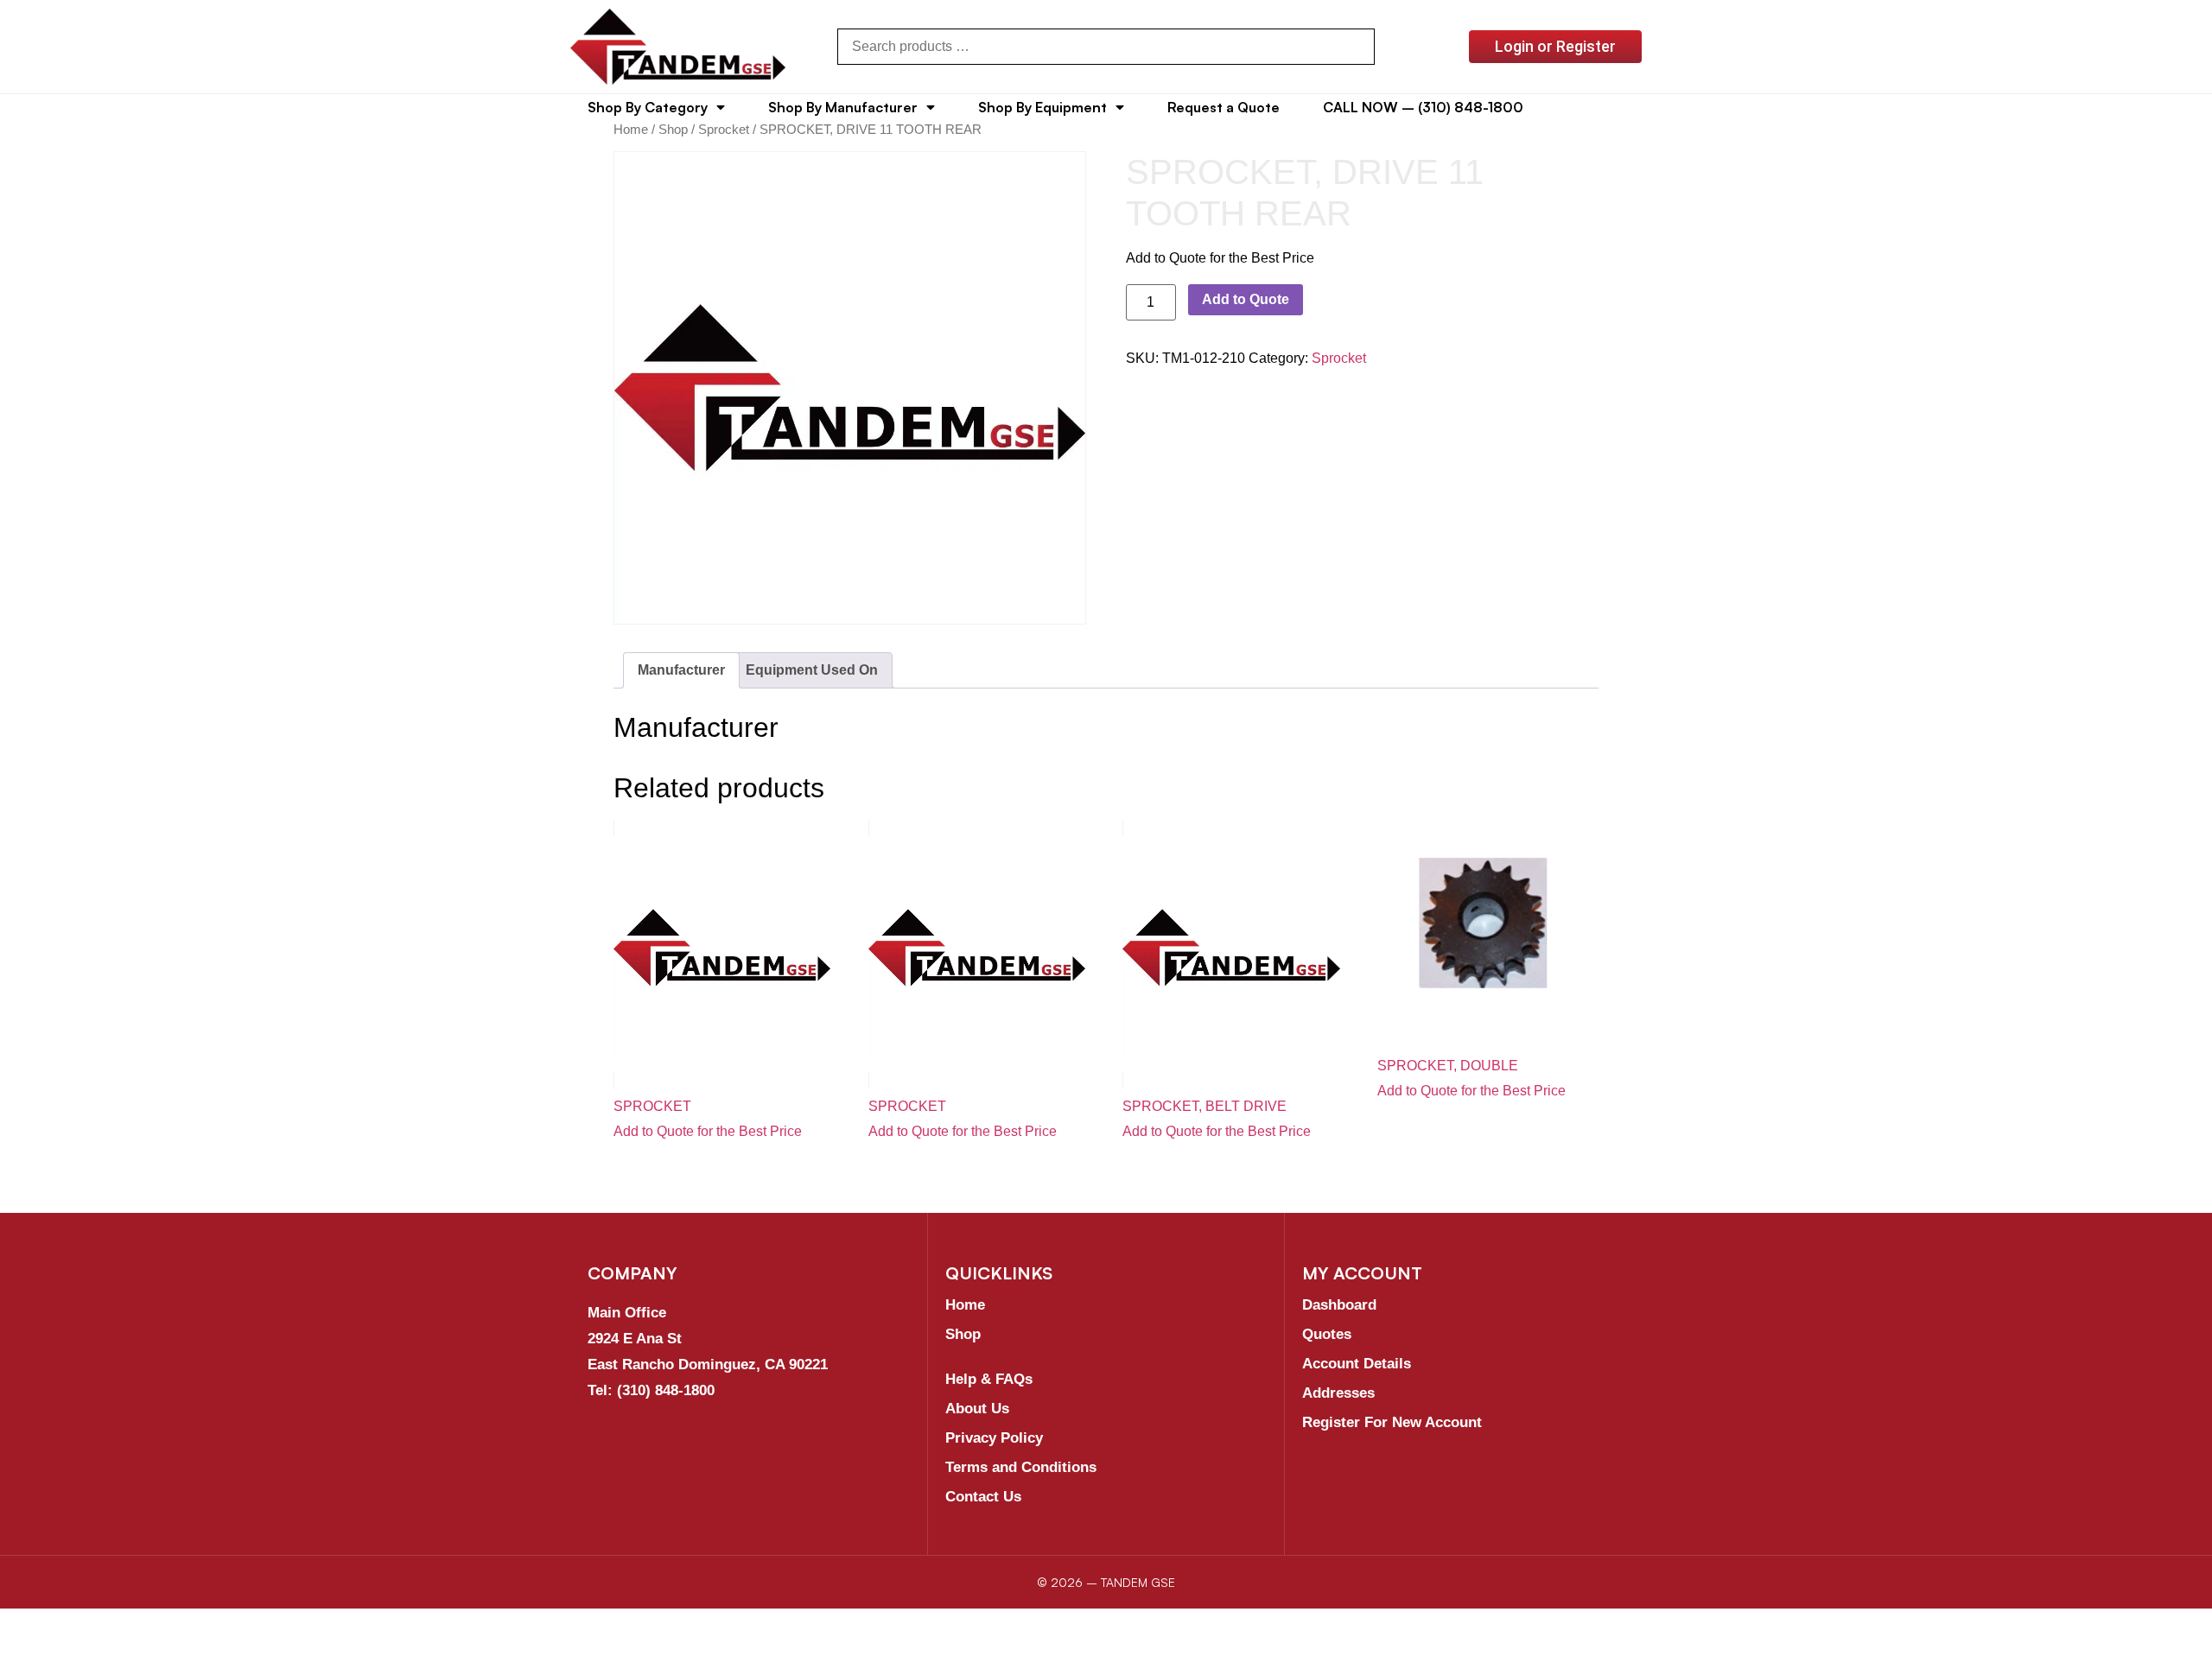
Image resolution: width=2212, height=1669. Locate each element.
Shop (673, 130)
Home (631, 130)
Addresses (1338, 1393)
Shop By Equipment (1042, 107)
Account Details (1357, 1364)
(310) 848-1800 (666, 1390)
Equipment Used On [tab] (812, 670)
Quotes (1327, 1334)
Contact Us (983, 1497)
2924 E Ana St (635, 1339)
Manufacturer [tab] (681, 670)
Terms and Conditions (1021, 1467)
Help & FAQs (989, 1379)
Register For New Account (1392, 1422)
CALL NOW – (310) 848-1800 (1423, 107)
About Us (977, 1409)
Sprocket (724, 130)
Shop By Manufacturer (843, 107)
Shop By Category (648, 107)
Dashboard (1339, 1305)
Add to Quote (1246, 299)
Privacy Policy (994, 1438)
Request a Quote (1224, 107)
